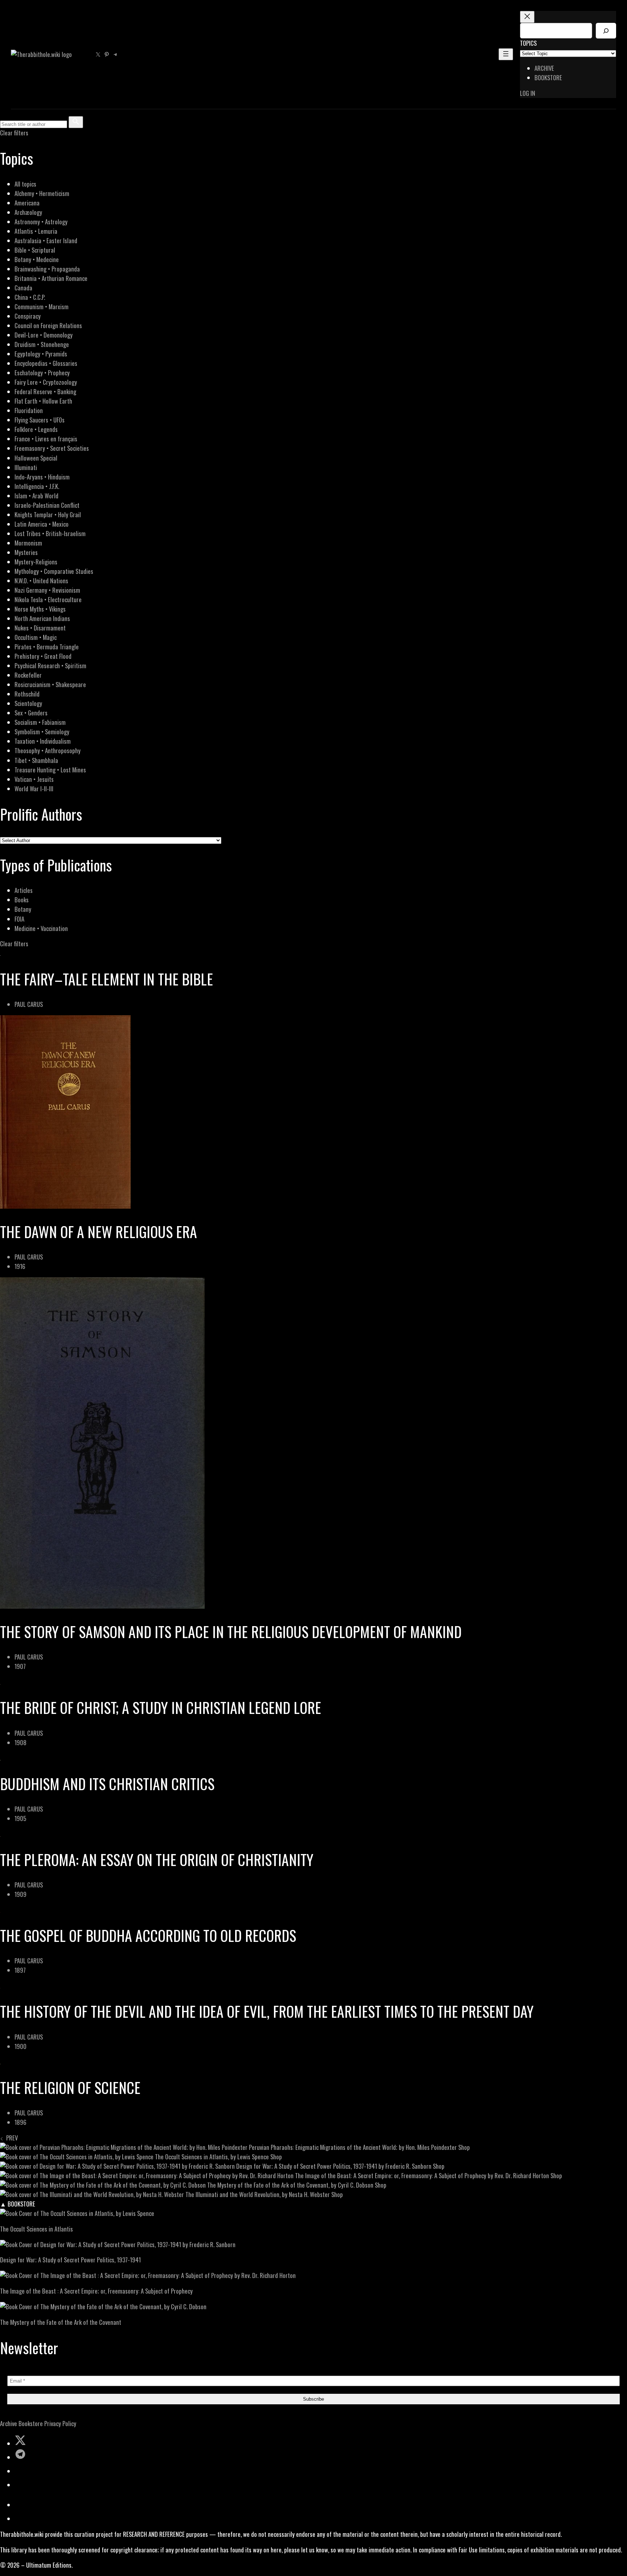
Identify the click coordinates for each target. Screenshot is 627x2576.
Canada (23, 288)
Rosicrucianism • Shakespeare (50, 684)
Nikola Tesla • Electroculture (48, 599)
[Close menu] (527, 17)
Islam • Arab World (36, 496)
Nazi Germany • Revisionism (47, 590)
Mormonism (28, 543)
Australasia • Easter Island (46, 240)
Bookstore (31, 2423)
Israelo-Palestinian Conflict (47, 505)
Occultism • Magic (36, 637)
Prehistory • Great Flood (43, 656)
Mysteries (26, 552)
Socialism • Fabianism (40, 722)
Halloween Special (36, 458)
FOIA (19, 919)
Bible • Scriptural (35, 250)
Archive (9, 2423)
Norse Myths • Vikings (40, 609)
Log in (528, 93)
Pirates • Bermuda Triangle (47, 647)
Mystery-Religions (36, 562)
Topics (528, 43)
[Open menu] (506, 54)
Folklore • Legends (36, 429)
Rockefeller (28, 675)
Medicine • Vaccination (41, 928)
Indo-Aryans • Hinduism (42, 477)
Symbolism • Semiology (42, 732)
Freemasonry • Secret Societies (52, 448)
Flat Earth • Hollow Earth (43, 401)
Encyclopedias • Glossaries (46, 363)
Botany (23, 909)
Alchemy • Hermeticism (42, 193)
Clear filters (14, 133)
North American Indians (42, 618)
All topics (25, 184)
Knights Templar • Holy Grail (48, 515)
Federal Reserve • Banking (45, 391)
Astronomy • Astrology (41, 222)
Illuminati (26, 467)
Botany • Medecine (37, 259)
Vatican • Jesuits (34, 779)
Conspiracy (28, 316)
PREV (11, 2138)
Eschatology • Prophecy (42, 373)
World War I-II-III (34, 789)
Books (22, 900)
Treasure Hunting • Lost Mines (50, 770)
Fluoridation (29, 410)
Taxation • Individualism (43, 741)
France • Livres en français (46, 439)
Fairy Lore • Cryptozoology (46, 382)
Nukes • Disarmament (40, 628)
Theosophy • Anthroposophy (48, 750)
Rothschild (27, 694)
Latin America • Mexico (42, 524)
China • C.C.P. (30, 297)
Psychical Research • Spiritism (50, 666)
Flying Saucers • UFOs (40, 420)
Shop (464, 2147)
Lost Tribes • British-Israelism (50, 533)
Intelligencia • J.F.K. (37, 486)
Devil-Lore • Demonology (44, 335)
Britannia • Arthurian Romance (51, 278)
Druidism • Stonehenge (42, 344)
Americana (27, 203)
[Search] (606, 31)
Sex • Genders (31, 713)
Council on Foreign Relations (48, 325)
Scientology (28, 703)
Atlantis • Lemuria (36, 231)
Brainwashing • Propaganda (47, 269)
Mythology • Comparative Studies (54, 571)
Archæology (28, 212)
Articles (24, 890)
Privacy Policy (60, 2423)
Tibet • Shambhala (36, 760)
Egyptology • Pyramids (41, 354)
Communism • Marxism (42, 307)
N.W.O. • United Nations (41, 581)
